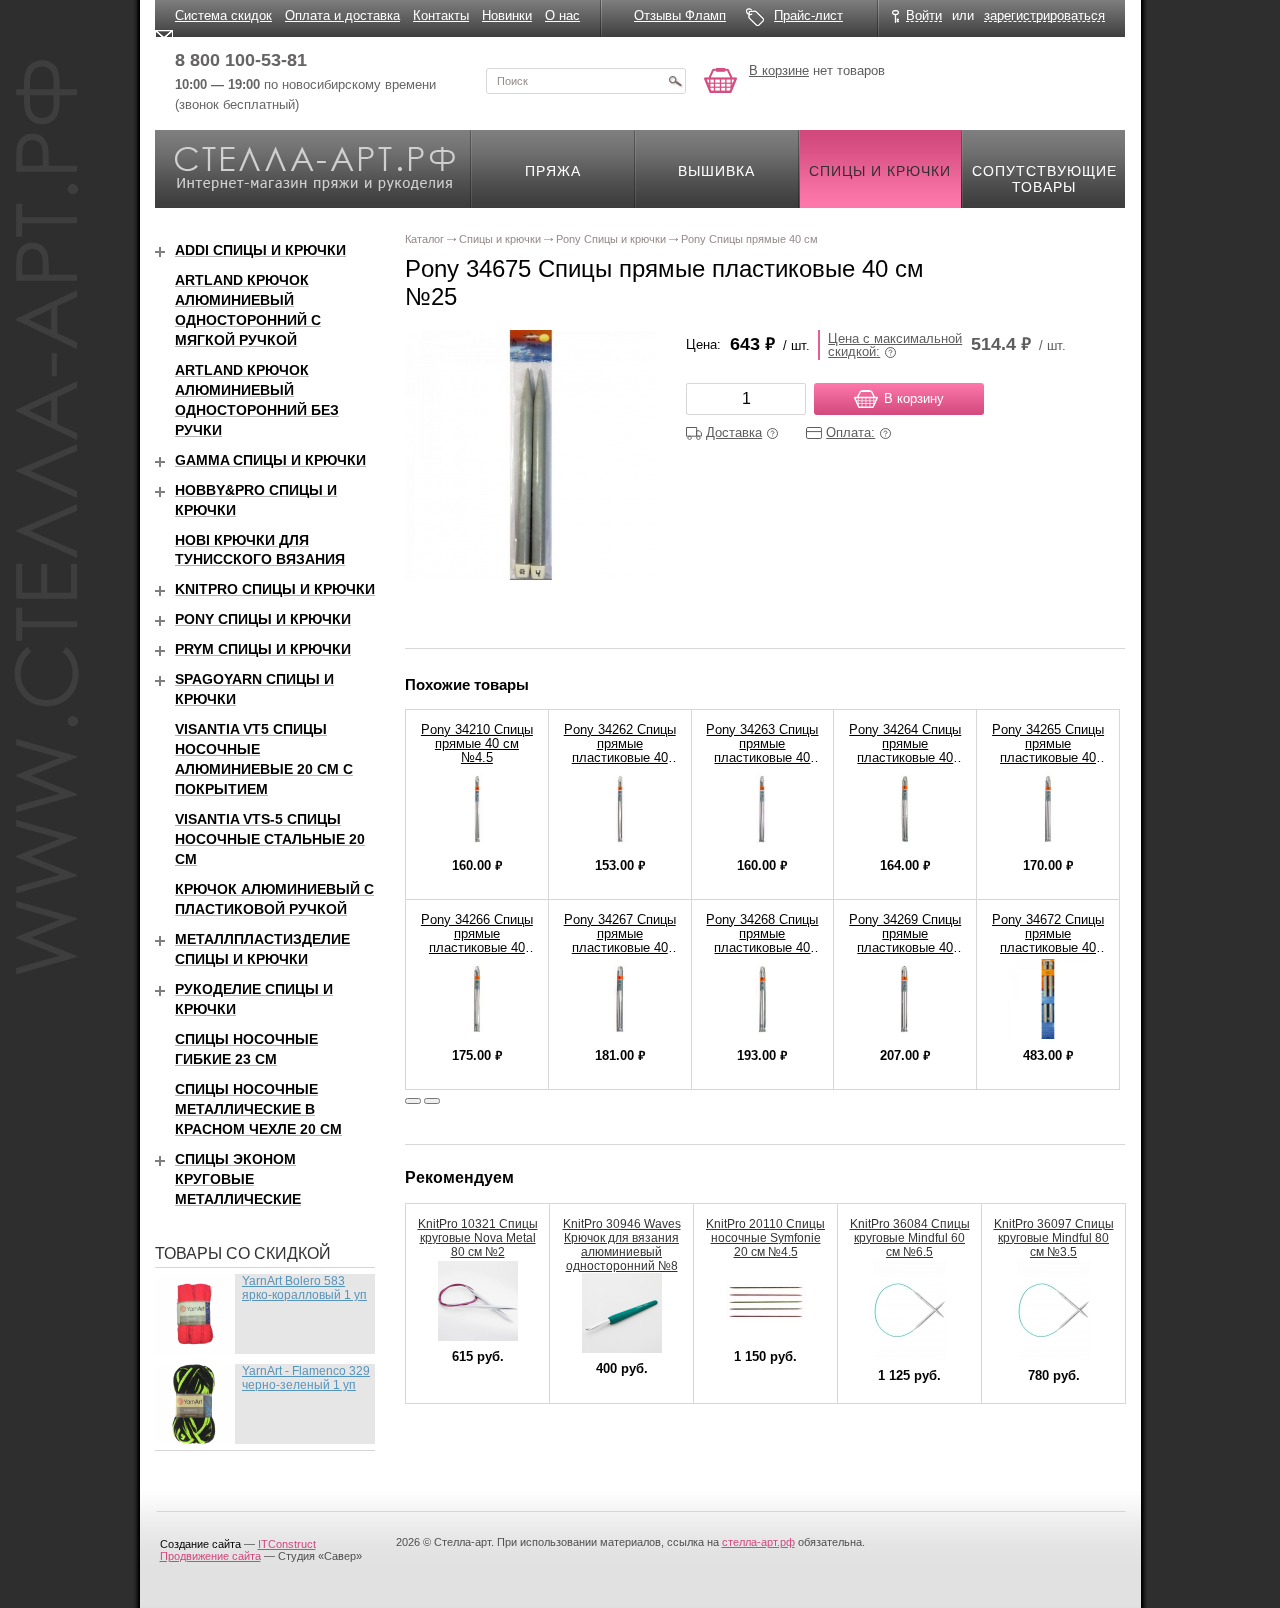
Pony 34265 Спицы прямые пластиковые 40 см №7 (1048, 750)
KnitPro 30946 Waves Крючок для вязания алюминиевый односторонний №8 (622, 1245)
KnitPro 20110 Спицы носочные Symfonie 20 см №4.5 (765, 1238)
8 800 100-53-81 (241, 60)
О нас (562, 15)
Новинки (507, 15)
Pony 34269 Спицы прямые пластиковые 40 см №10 (905, 940)
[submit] (675, 81)
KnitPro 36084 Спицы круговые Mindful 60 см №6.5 (910, 1238)
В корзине (779, 70)
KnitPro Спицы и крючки (275, 589)
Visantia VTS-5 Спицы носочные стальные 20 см (270, 839)
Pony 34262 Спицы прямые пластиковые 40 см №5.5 (620, 750)
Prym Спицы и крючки (263, 649)
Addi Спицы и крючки (260, 250)
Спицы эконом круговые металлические (238, 1179)
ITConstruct (287, 1544)
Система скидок (223, 15)
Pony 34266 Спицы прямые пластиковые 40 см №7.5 (477, 940)
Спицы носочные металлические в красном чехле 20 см (258, 1109)
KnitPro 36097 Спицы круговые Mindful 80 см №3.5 (1054, 1238)
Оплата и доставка (342, 15)
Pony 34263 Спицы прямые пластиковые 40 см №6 (762, 750)
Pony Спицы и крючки (263, 619)
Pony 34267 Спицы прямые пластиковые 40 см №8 (620, 940)
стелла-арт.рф (758, 1542)
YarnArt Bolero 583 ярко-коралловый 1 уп (304, 1288)
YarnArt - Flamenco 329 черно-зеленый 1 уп (306, 1378)
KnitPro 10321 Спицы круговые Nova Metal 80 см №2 (478, 1238)
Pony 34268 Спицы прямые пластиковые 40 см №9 (762, 940)
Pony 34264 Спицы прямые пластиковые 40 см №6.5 (905, 750)
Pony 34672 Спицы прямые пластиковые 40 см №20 (1048, 940)
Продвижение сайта (210, 1556)
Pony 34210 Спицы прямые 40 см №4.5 (477, 743)
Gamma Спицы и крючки (270, 460)
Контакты (441, 15)
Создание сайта (200, 1544)
